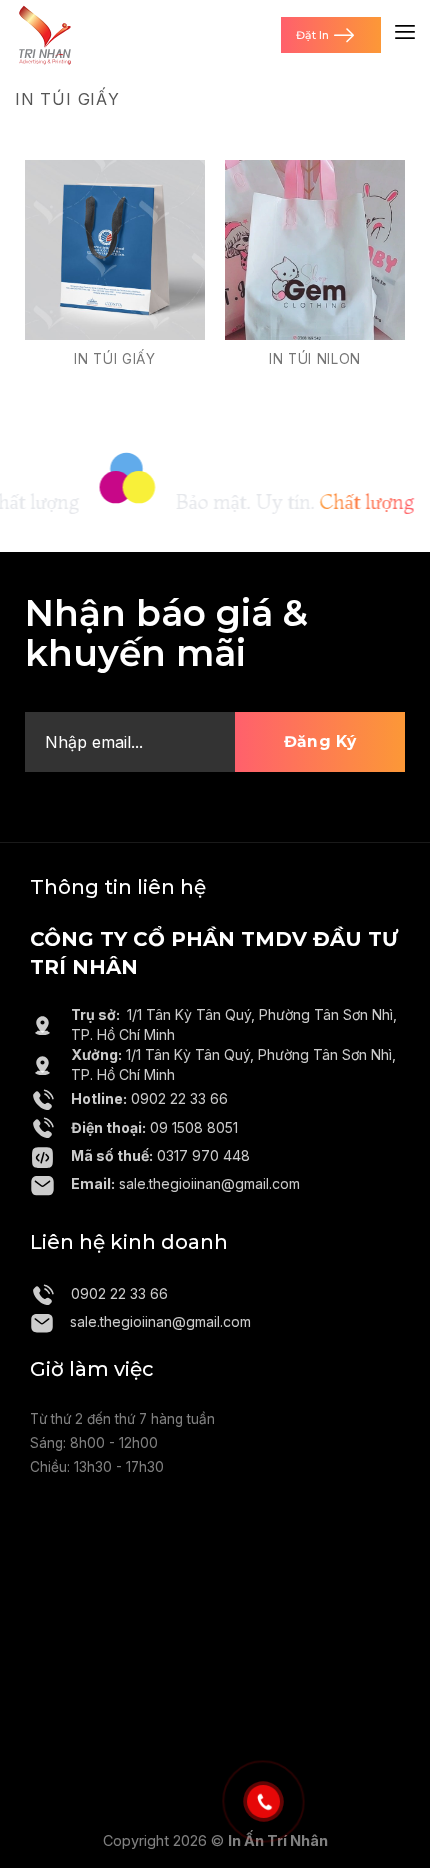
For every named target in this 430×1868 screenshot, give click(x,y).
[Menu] (405, 35)
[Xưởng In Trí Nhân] (45, 35)
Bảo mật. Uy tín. (277, 501)
